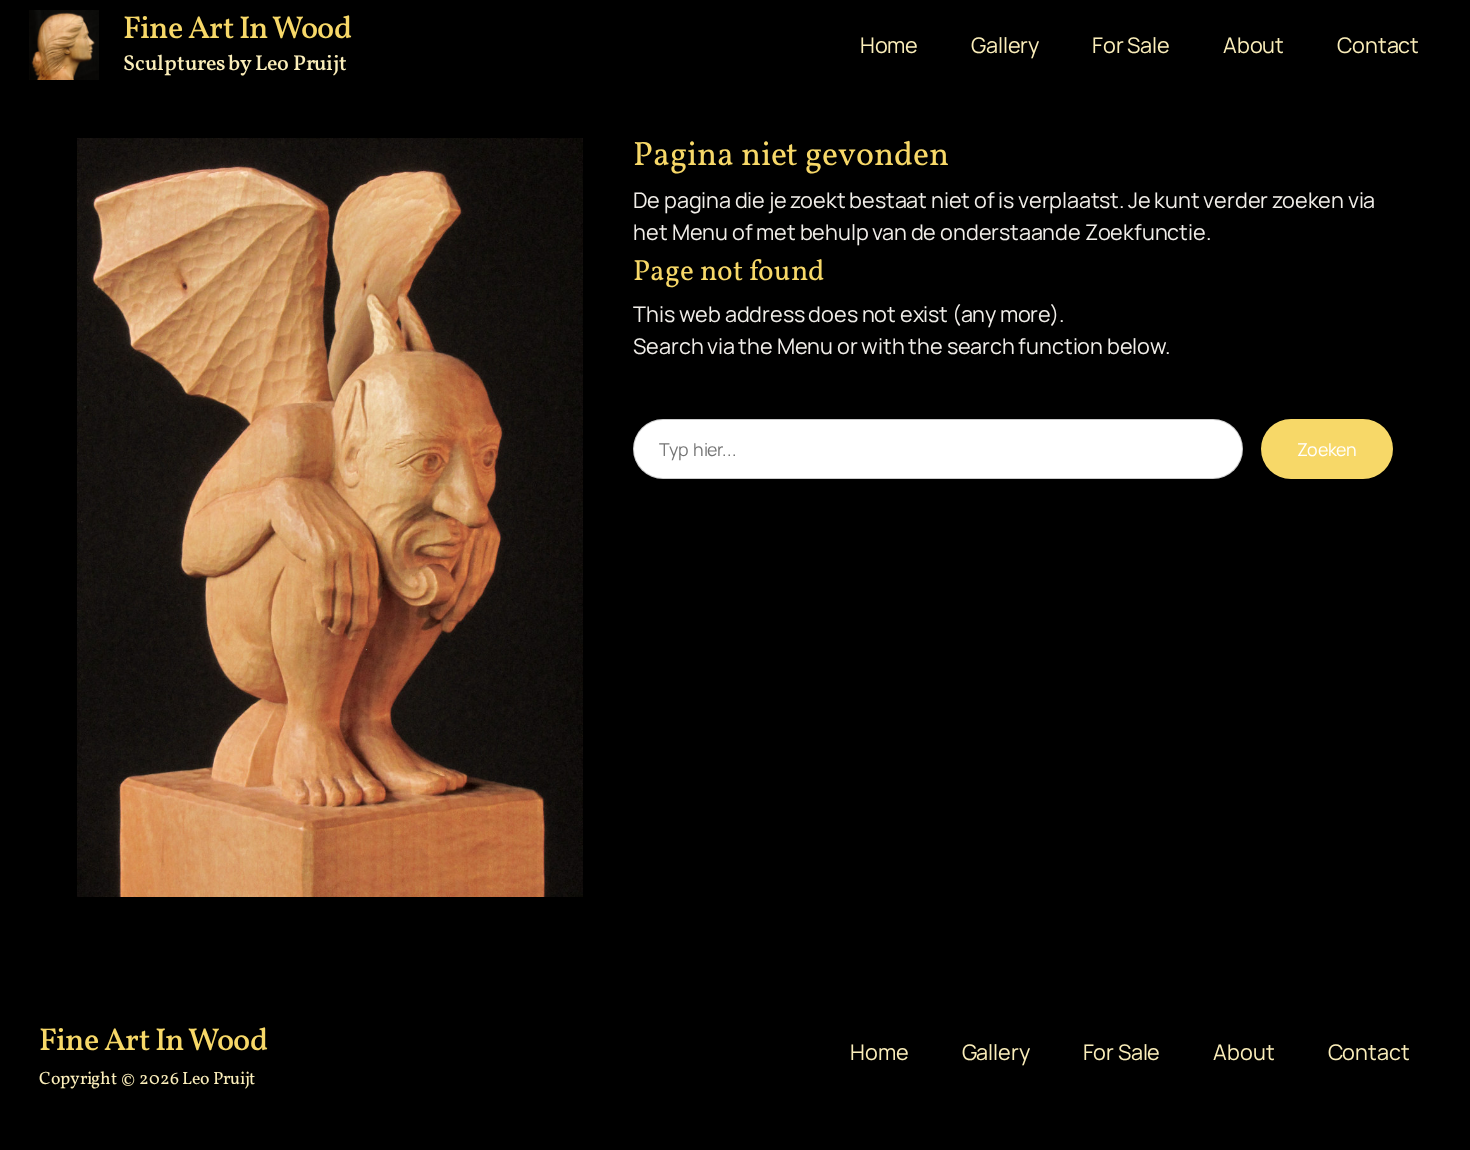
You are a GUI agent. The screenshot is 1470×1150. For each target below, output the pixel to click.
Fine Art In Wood (153, 1042)
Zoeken (1327, 449)
